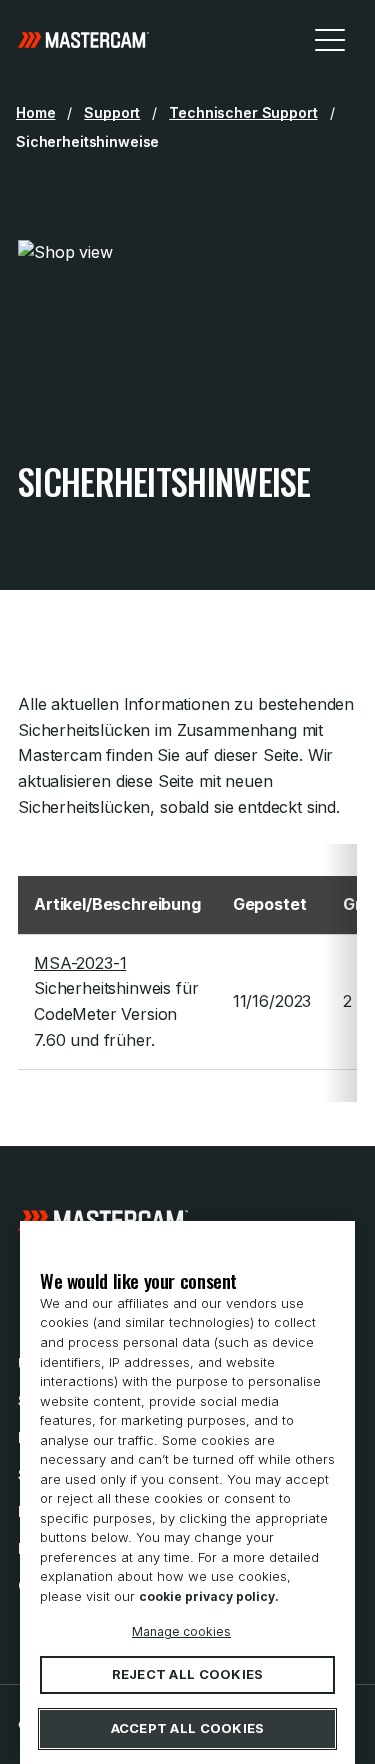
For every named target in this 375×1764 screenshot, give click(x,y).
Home (35, 112)
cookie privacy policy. (209, 1596)
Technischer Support (243, 112)
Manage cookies (181, 1631)
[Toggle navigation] (330, 39)
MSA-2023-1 (80, 963)
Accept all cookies (188, 1729)
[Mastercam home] (83, 39)
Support (112, 112)
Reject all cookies (188, 1675)
